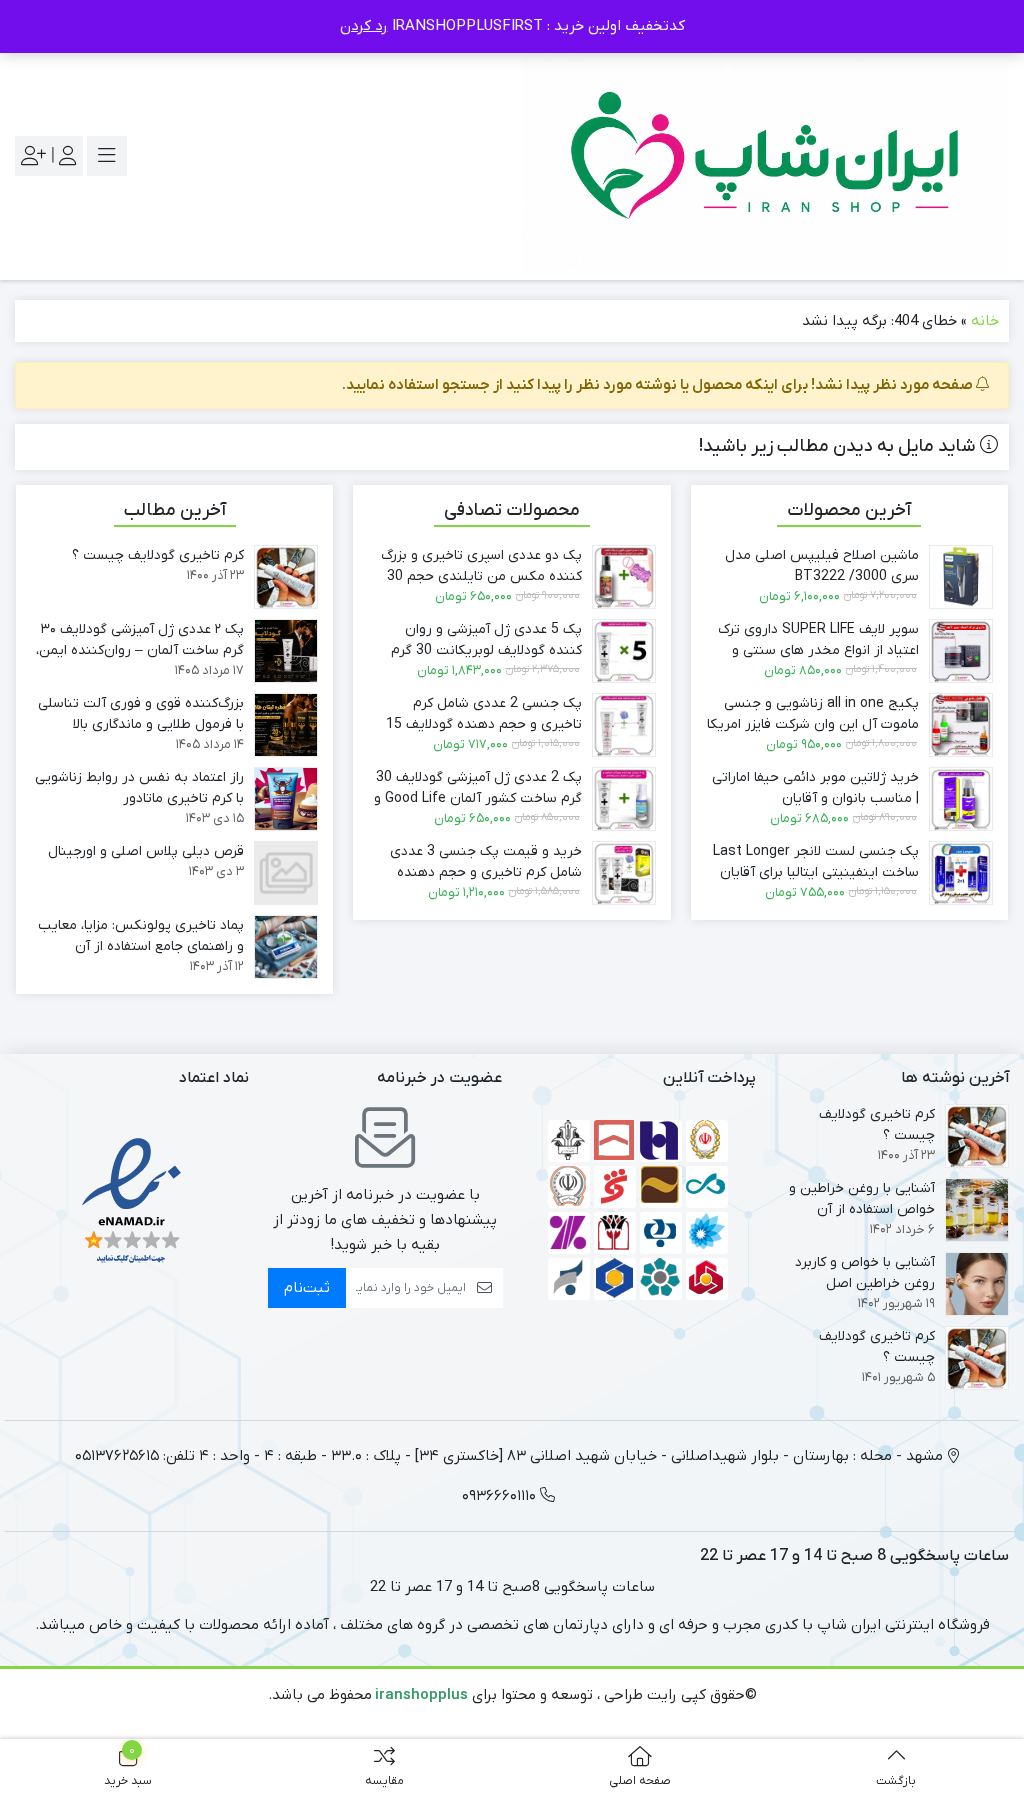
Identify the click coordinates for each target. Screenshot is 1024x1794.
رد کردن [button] (364, 26)
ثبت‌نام (307, 1288)
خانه (985, 321)
